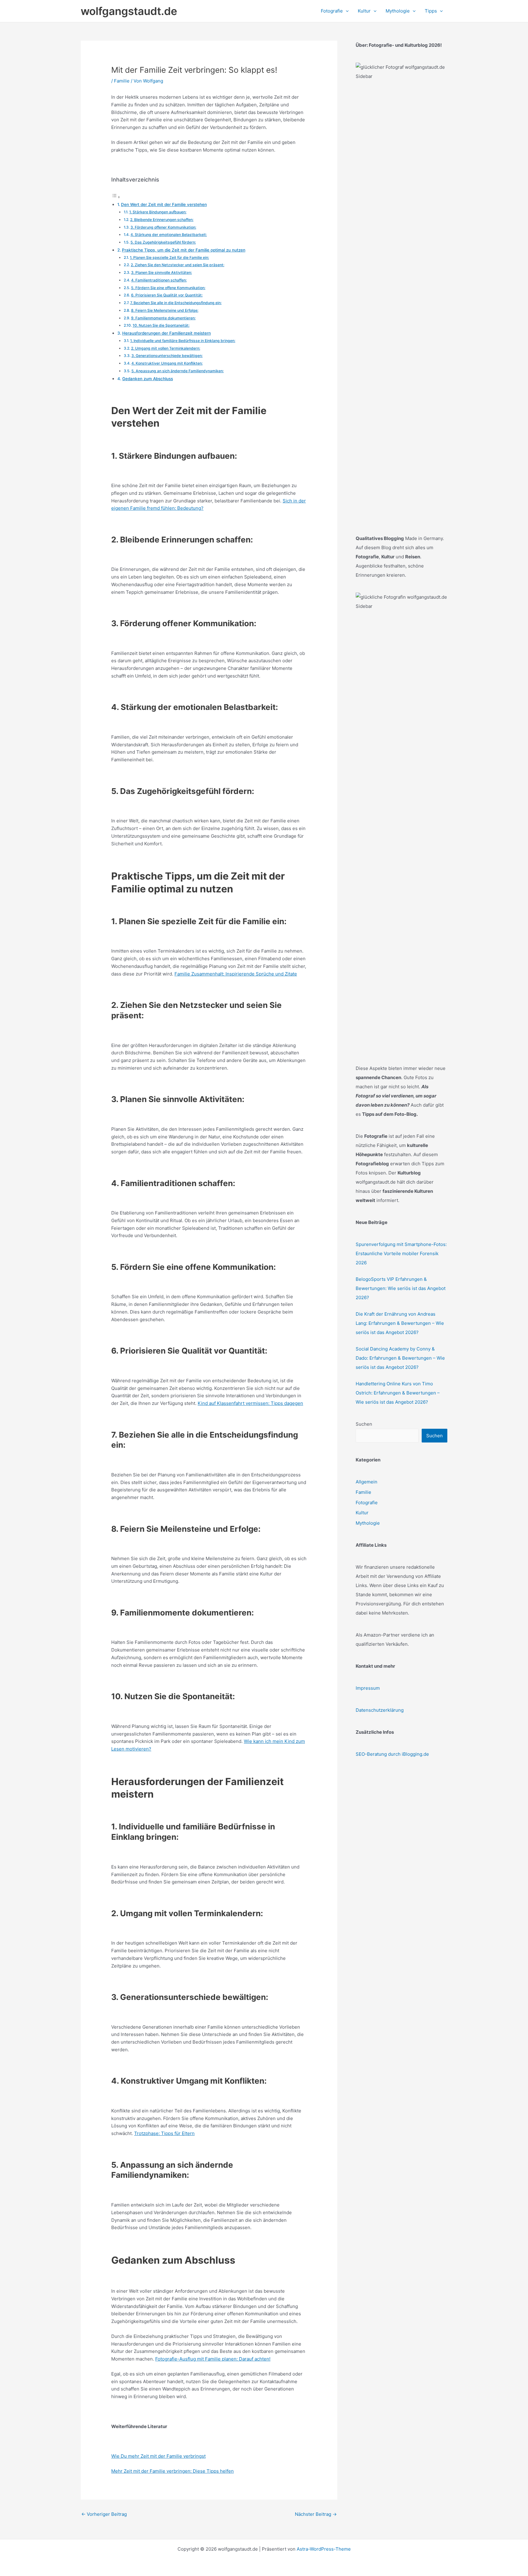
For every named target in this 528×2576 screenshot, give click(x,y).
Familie (122, 81)
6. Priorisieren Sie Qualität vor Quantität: (167, 295)
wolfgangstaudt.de (129, 11)
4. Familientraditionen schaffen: (159, 280)
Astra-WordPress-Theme (324, 2549)
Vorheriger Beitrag (104, 2514)
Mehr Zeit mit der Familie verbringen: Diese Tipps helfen (172, 2471)
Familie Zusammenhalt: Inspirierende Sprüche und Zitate (236, 974)
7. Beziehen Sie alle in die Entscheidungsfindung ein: (176, 303)
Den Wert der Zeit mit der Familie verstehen (164, 204)
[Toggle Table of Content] (116, 197)
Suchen (364, 1424)
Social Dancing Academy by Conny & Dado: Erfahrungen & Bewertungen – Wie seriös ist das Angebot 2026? (400, 1358)
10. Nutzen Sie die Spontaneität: (161, 325)
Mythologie (368, 1523)
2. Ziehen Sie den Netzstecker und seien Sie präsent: (178, 265)
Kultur (362, 1513)
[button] (346, 11)
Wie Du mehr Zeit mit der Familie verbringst (158, 2456)
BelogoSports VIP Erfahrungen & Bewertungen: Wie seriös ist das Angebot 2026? (401, 1288)
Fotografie (367, 1503)
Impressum (368, 1688)
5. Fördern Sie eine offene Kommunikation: (168, 288)
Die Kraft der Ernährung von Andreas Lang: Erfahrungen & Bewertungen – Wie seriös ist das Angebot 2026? (400, 1323)
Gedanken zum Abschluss (148, 379)
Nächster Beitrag (316, 2514)
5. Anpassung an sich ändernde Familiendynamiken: (178, 371)
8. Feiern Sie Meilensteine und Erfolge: (165, 310)
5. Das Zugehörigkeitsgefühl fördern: (163, 242)
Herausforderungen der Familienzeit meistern (167, 333)
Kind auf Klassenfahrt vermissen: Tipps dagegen (250, 1403)
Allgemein (367, 1482)
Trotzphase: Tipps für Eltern (164, 2133)
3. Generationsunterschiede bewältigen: (167, 356)
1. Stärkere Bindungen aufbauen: (158, 212)
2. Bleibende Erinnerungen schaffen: (162, 220)
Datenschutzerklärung (380, 1710)
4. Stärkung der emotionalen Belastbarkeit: (169, 235)
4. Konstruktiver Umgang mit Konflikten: (167, 363)
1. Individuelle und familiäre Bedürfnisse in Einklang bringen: (183, 341)
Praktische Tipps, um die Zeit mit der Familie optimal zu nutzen (184, 250)
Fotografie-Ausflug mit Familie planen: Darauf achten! (213, 2359)
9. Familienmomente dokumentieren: (163, 318)
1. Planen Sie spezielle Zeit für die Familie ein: (169, 257)
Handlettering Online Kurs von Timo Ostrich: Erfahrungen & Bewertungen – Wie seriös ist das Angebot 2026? (398, 1393)
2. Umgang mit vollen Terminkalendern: (166, 348)
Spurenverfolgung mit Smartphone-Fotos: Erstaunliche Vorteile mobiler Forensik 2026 (401, 1253)
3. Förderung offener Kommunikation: (163, 227)
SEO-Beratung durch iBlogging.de (392, 1754)
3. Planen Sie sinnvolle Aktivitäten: (161, 272)
